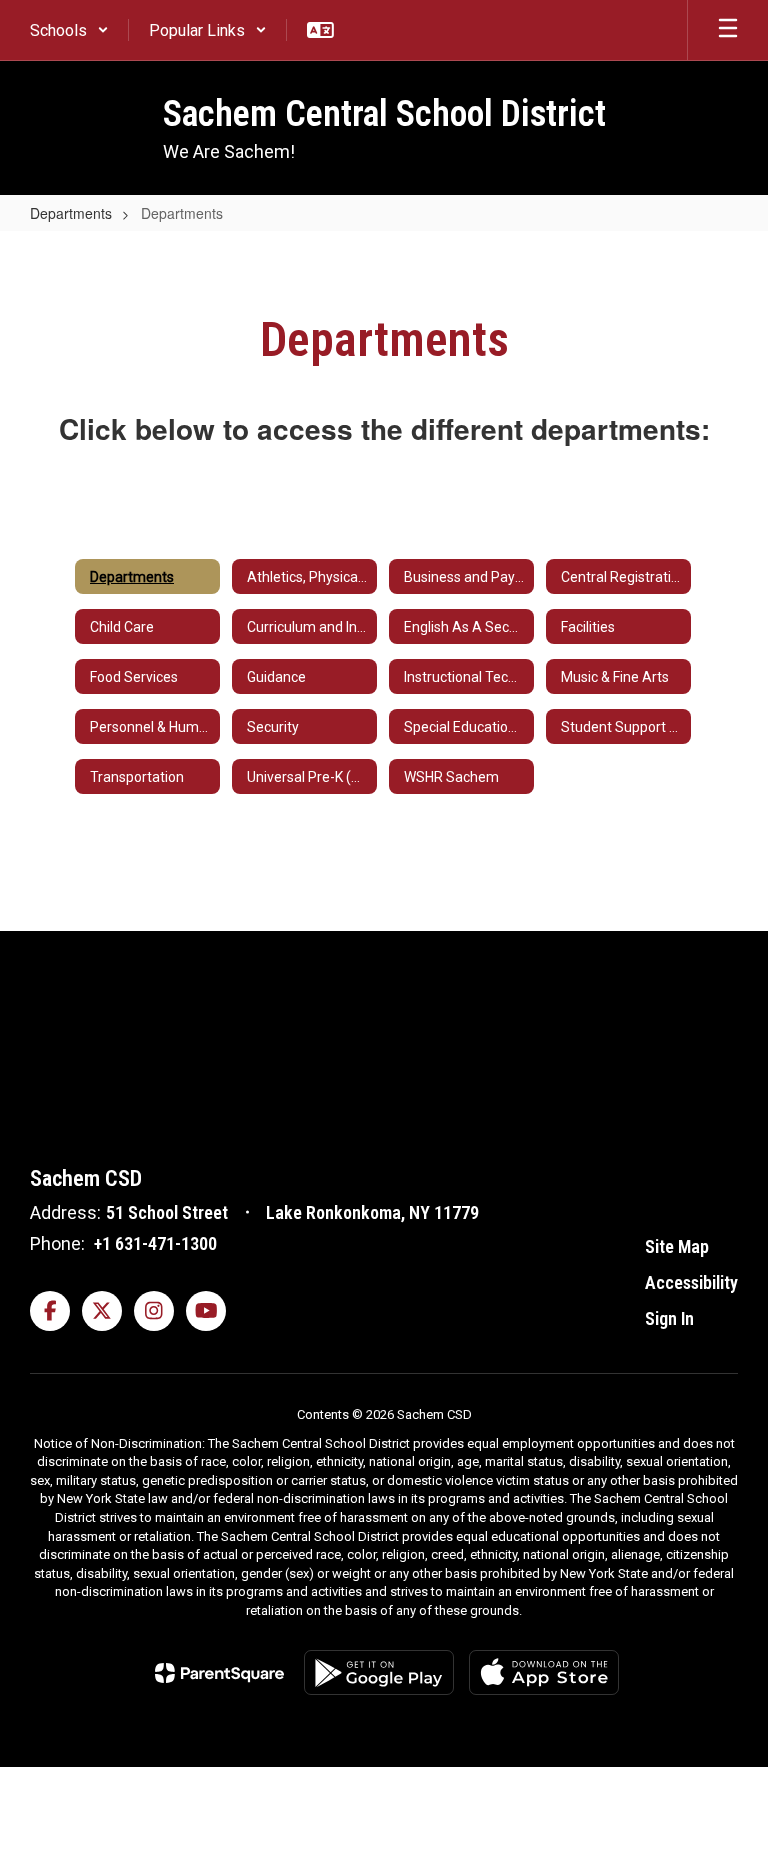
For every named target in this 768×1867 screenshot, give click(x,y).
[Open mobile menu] (728, 30)
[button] (69, 30)
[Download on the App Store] (544, 1672)
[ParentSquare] (219, 1673)
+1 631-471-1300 (155, 1243)
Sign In (669, 1318)
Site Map (677, 1246)
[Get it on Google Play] (379, 1672)
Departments (71, 213)
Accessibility (691, 1282)
